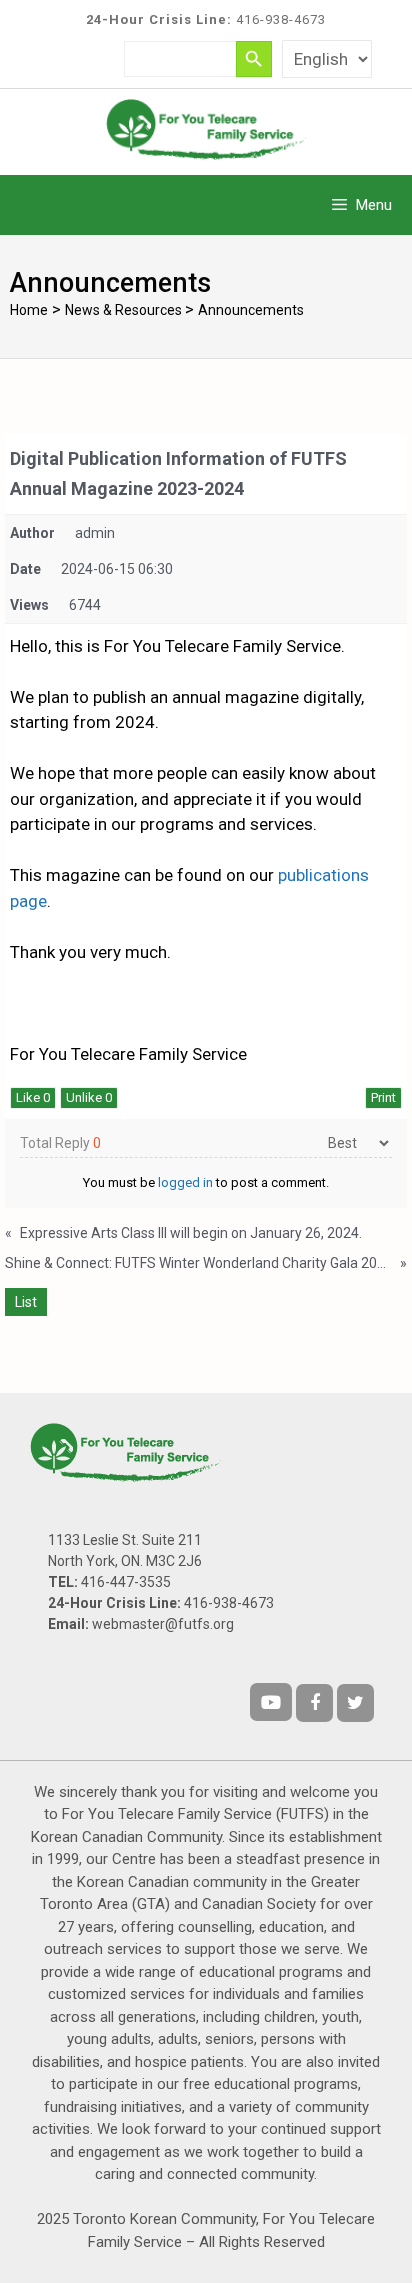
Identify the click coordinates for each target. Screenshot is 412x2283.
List (26, 1302)
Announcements (251, 310)
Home (29, 310)
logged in (185, 1182)
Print (383, 1097)
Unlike (89, 1097)
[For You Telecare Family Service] (206, 128)
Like (33, 1097)
